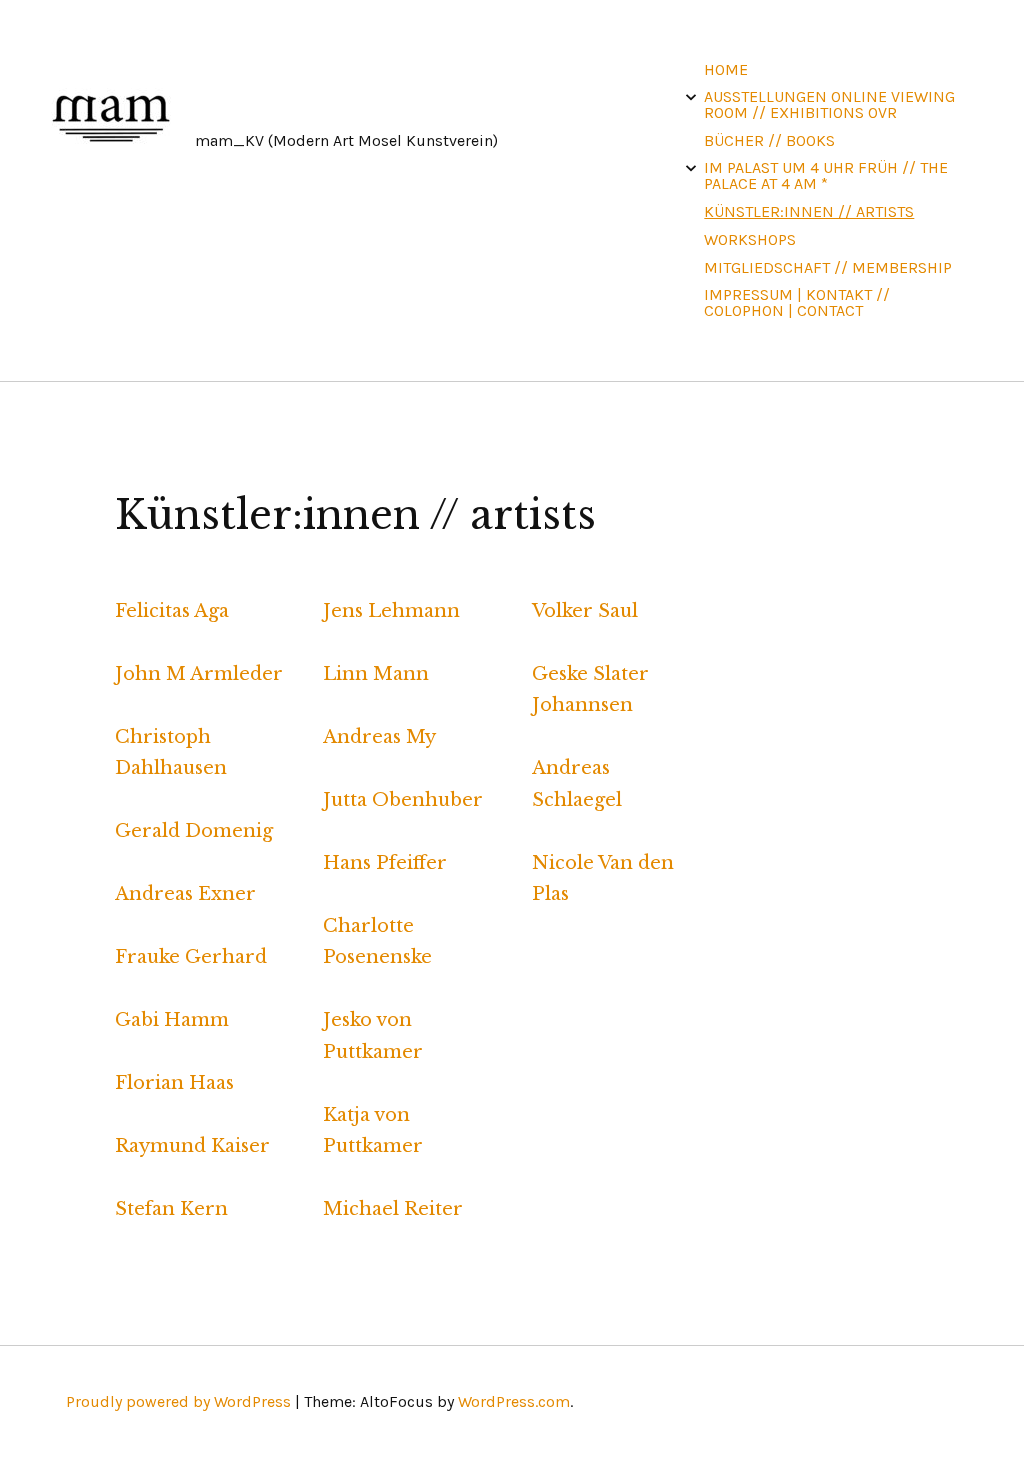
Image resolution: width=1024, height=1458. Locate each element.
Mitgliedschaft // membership (828, 267)
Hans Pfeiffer (385, 863)
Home (726, 69)
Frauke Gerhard (191, 957)
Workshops (750, 239)
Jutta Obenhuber (403, 800)
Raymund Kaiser (192, 1146)
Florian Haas (174, 1083)
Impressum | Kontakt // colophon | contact (797, 302)
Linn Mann (376, 674)
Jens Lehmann (391, 611)
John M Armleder (199, 674)
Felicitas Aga (172, 611)
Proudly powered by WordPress (178, 1401)
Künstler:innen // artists (809, 211)
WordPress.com (514, 1401)
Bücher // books (769, 140)
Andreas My (379, 737)
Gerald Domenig (194, 831)
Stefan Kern (171, 1209)
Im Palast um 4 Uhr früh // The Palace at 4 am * (826, 175)
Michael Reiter (393, 1209)
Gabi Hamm (172, 1020)
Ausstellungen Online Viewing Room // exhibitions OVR (829, 104)
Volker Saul (585, 611)
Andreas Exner (185, 894)
